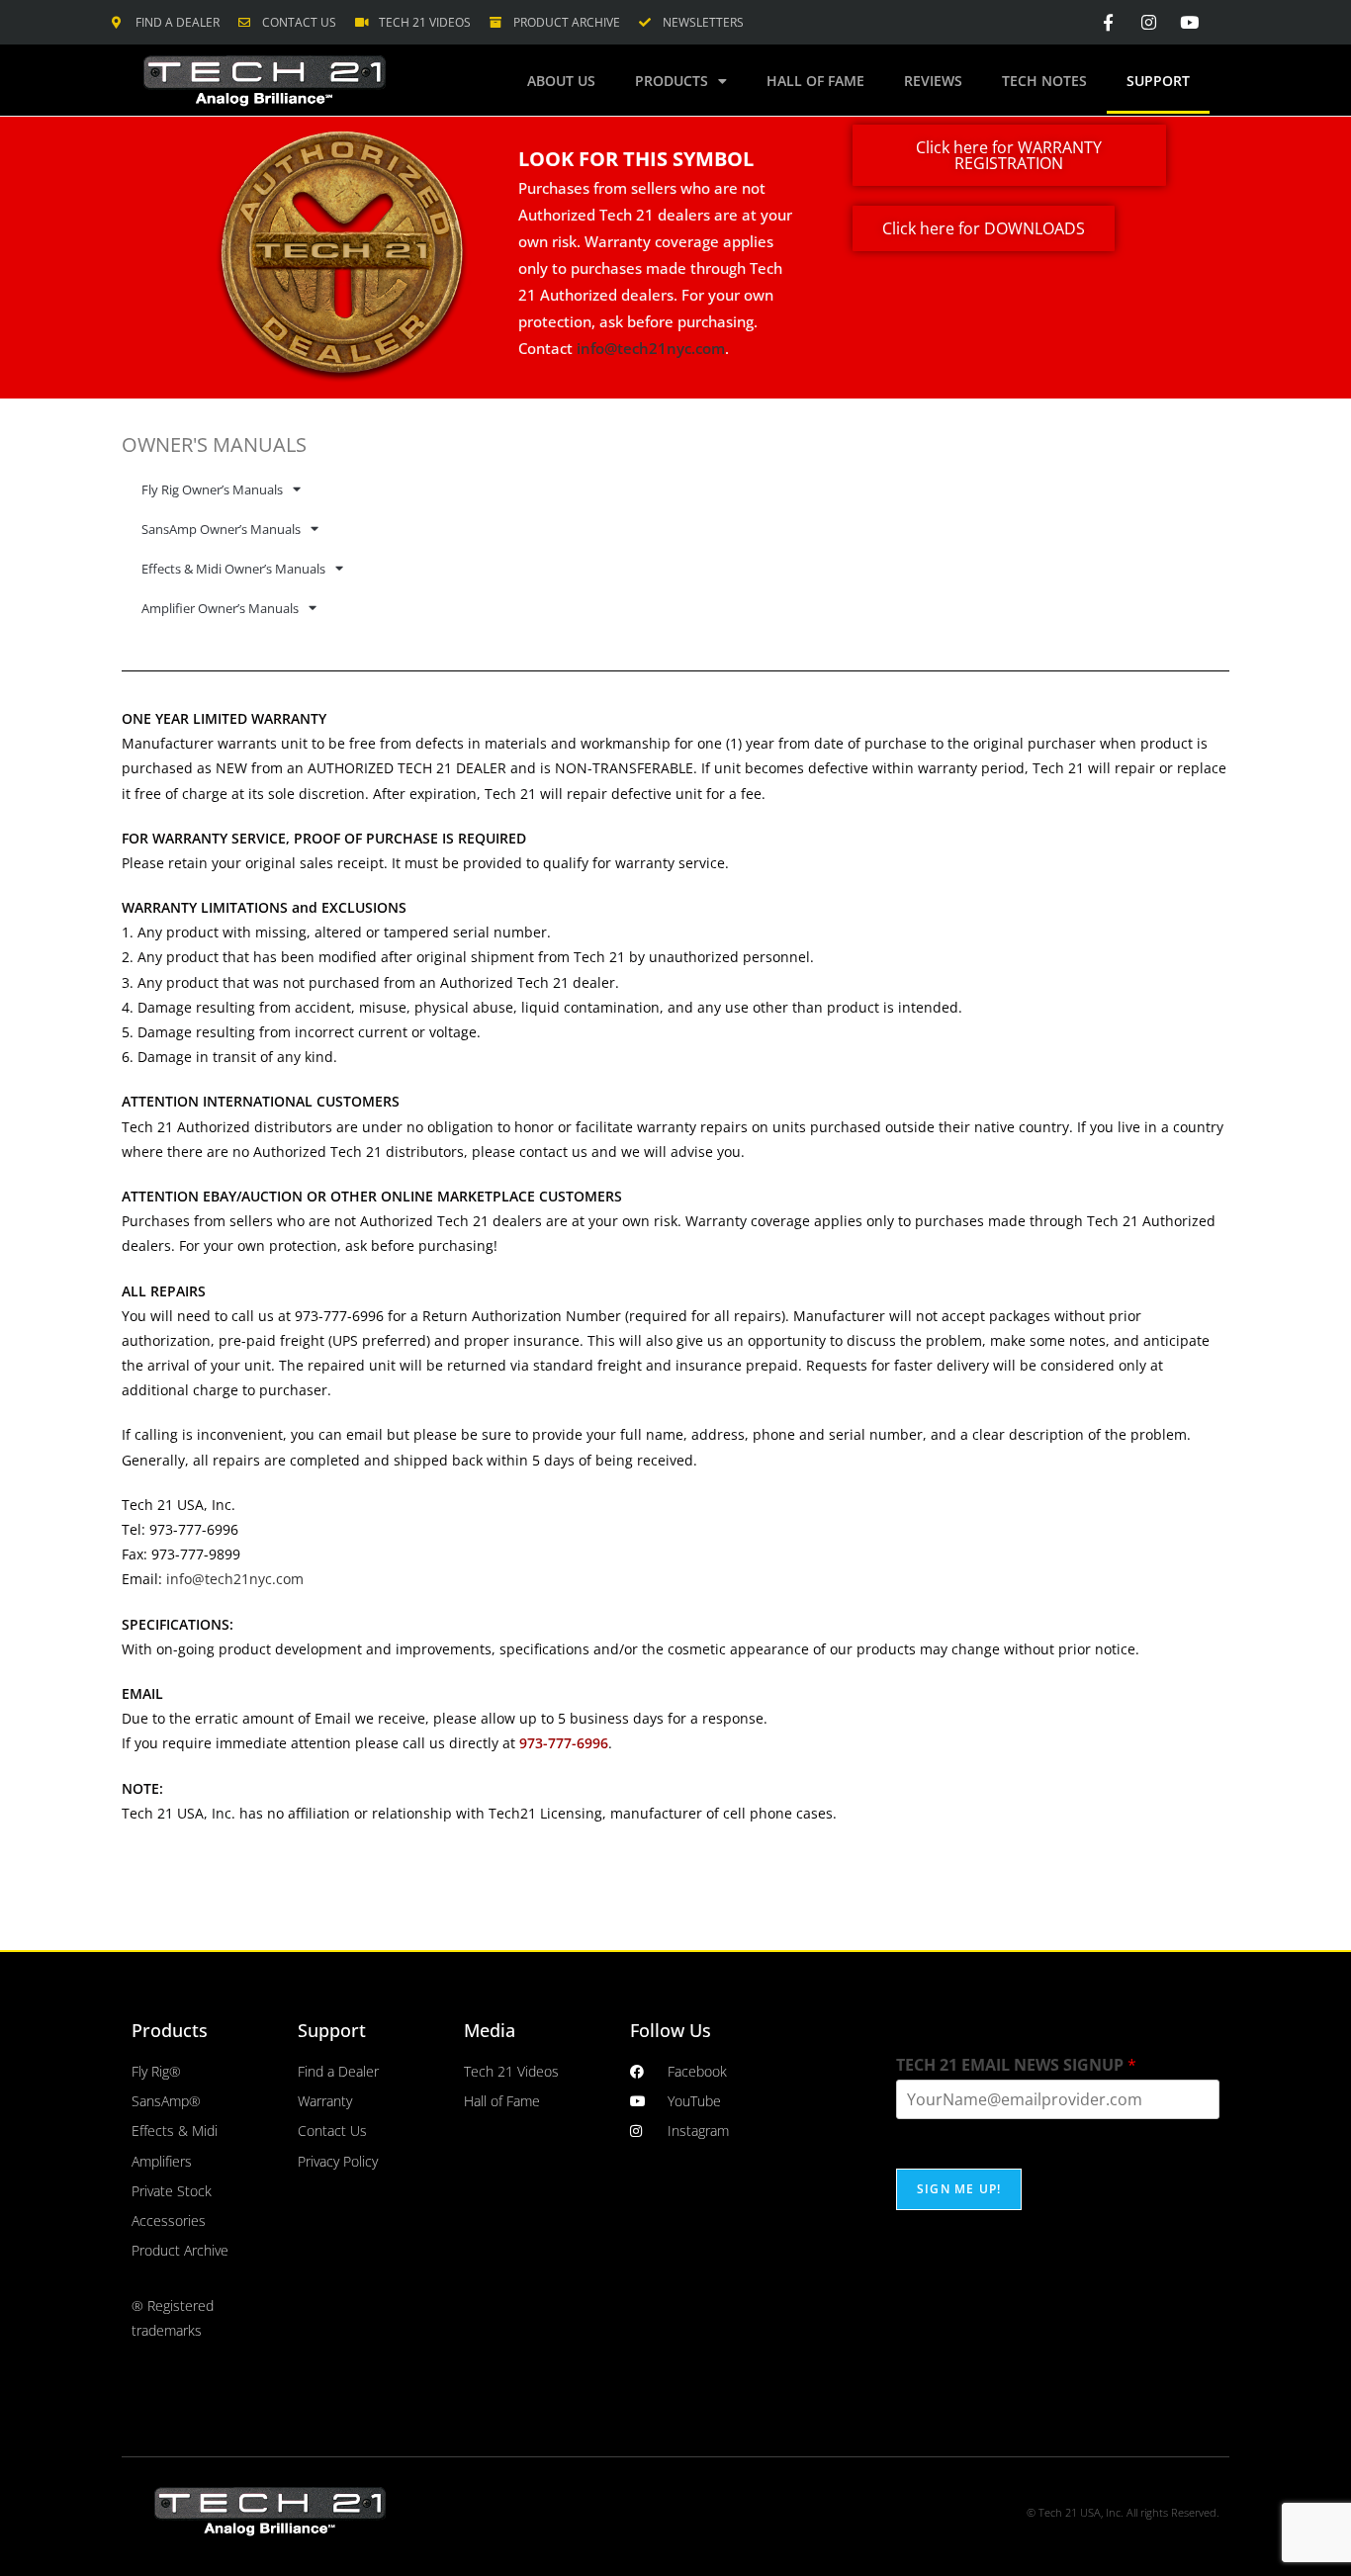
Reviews (933, 81)
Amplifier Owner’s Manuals (220, 608)
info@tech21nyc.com (651, 348)
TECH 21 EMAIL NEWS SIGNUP (1016, 2065)
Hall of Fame (815, 81)
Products (672, 81)
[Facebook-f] (1109, 22)
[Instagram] (1149, 22)
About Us (561, 81)
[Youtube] (1189, 22)
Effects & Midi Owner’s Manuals (233, 569)
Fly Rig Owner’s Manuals (212, 489)
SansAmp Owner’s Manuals (221, 529)
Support (1158, 81)
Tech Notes (1044, 81)
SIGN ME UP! (959, 2189)
